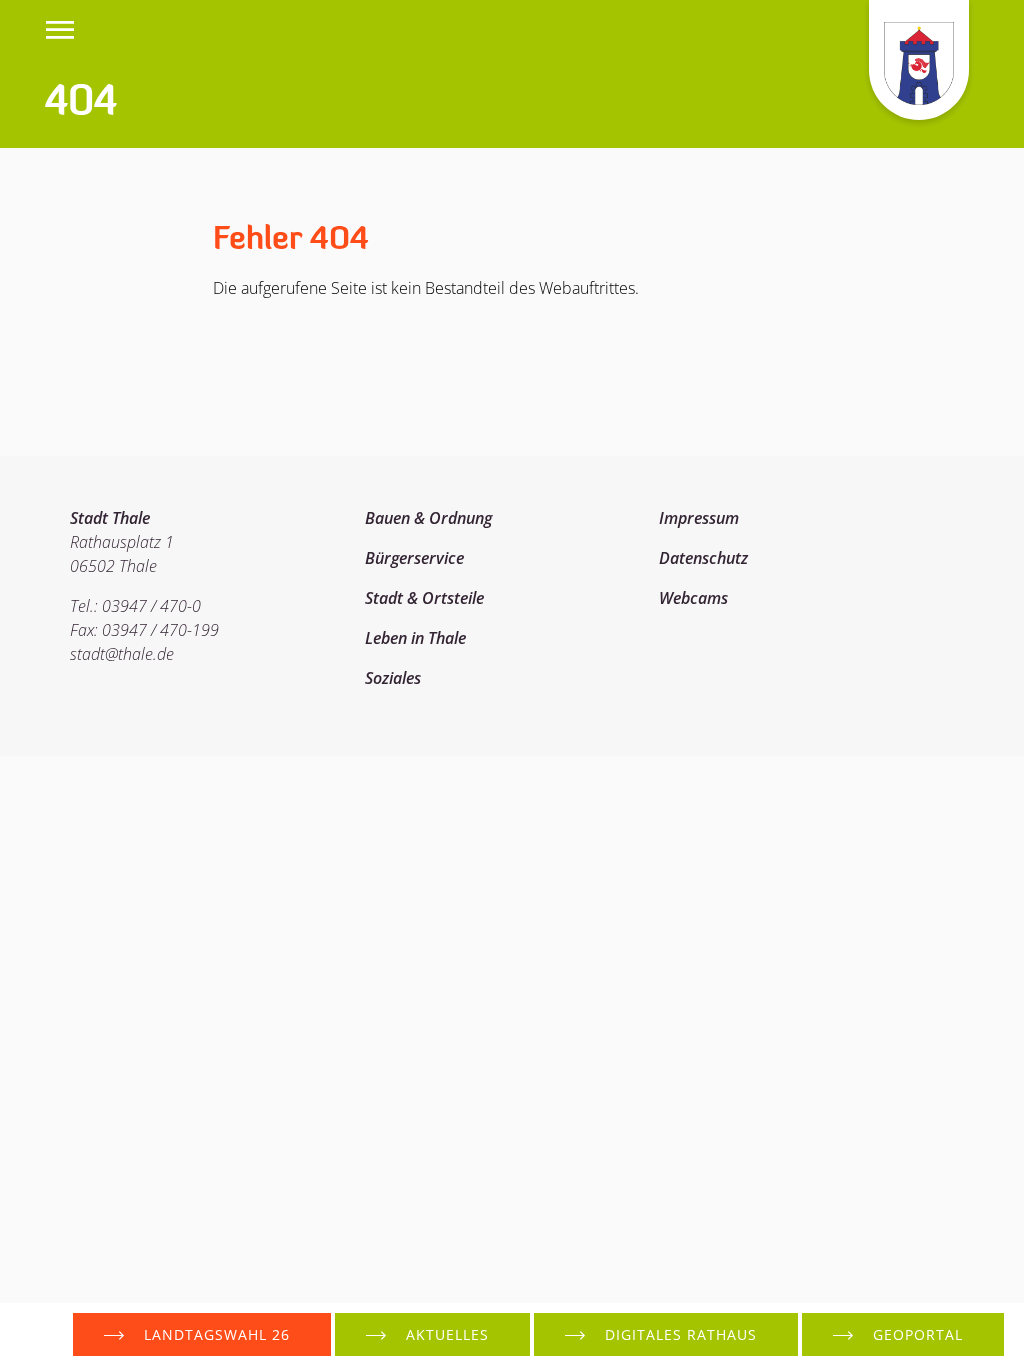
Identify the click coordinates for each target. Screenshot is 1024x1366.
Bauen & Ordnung (428, 518)
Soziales (393, 678)
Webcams (693, 598)
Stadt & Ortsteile (424, 598)
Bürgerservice (414, 558)
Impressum (699, 518)
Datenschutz (703, 558)
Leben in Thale (415, 638)
